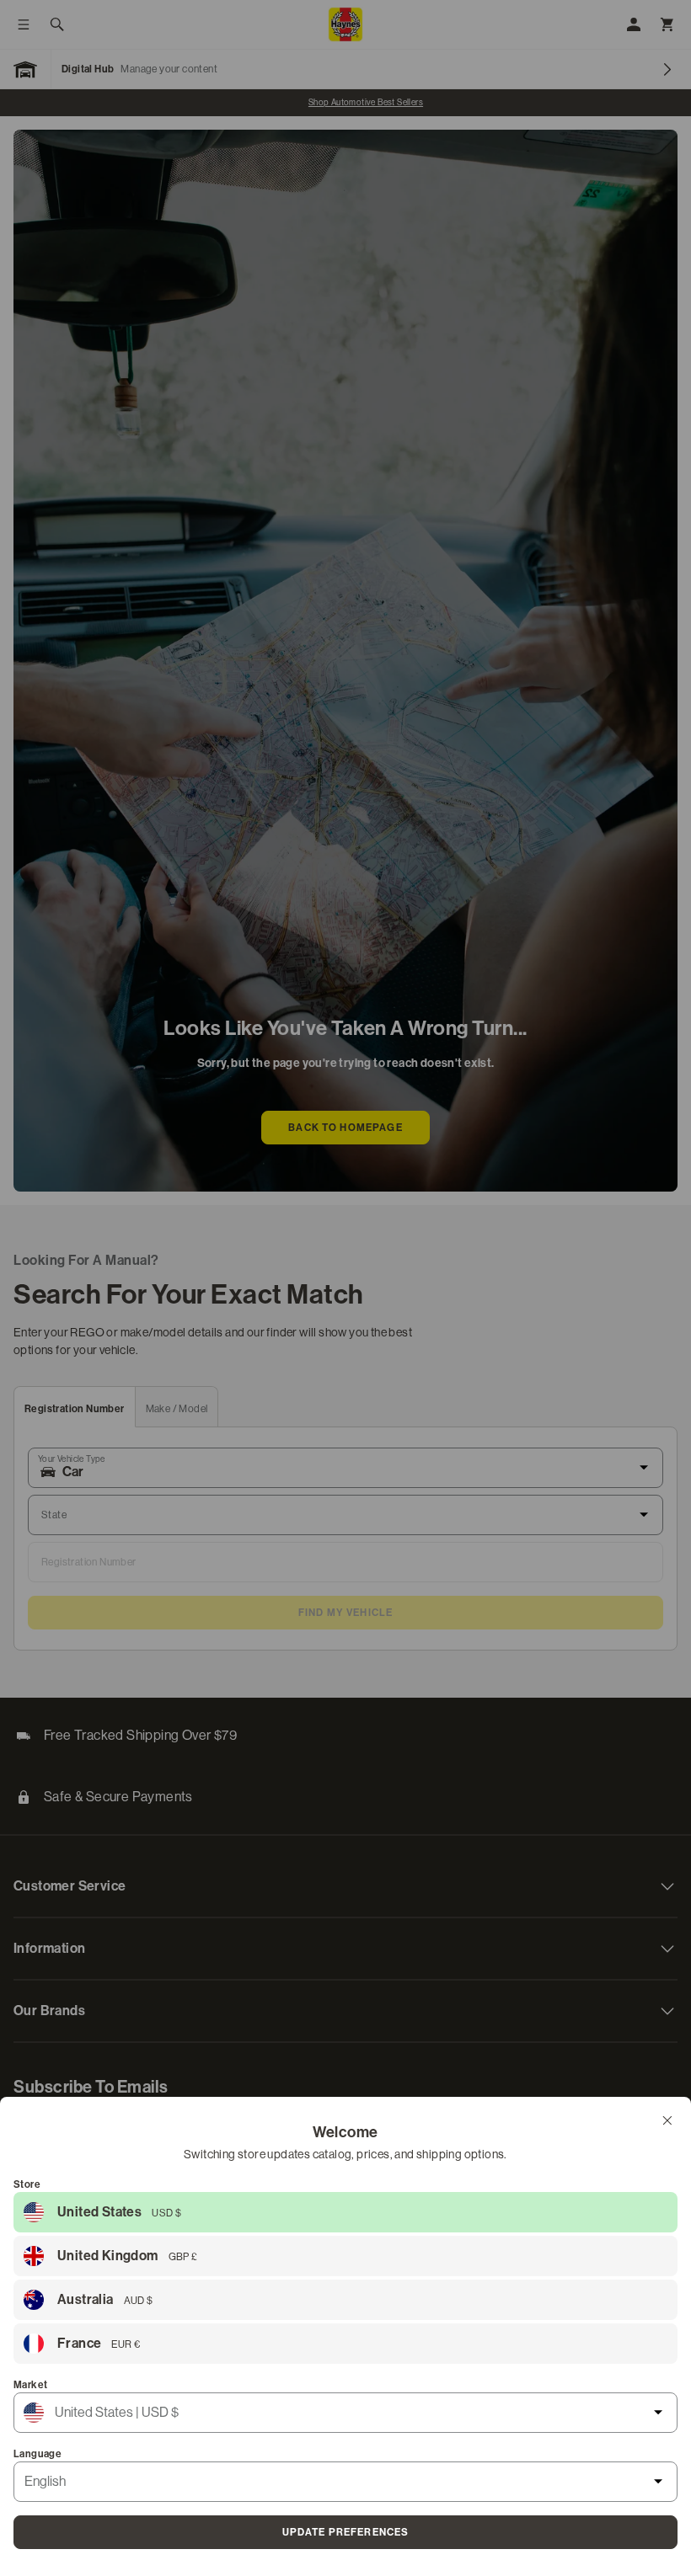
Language (37, 2454)
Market (30, 2385)
